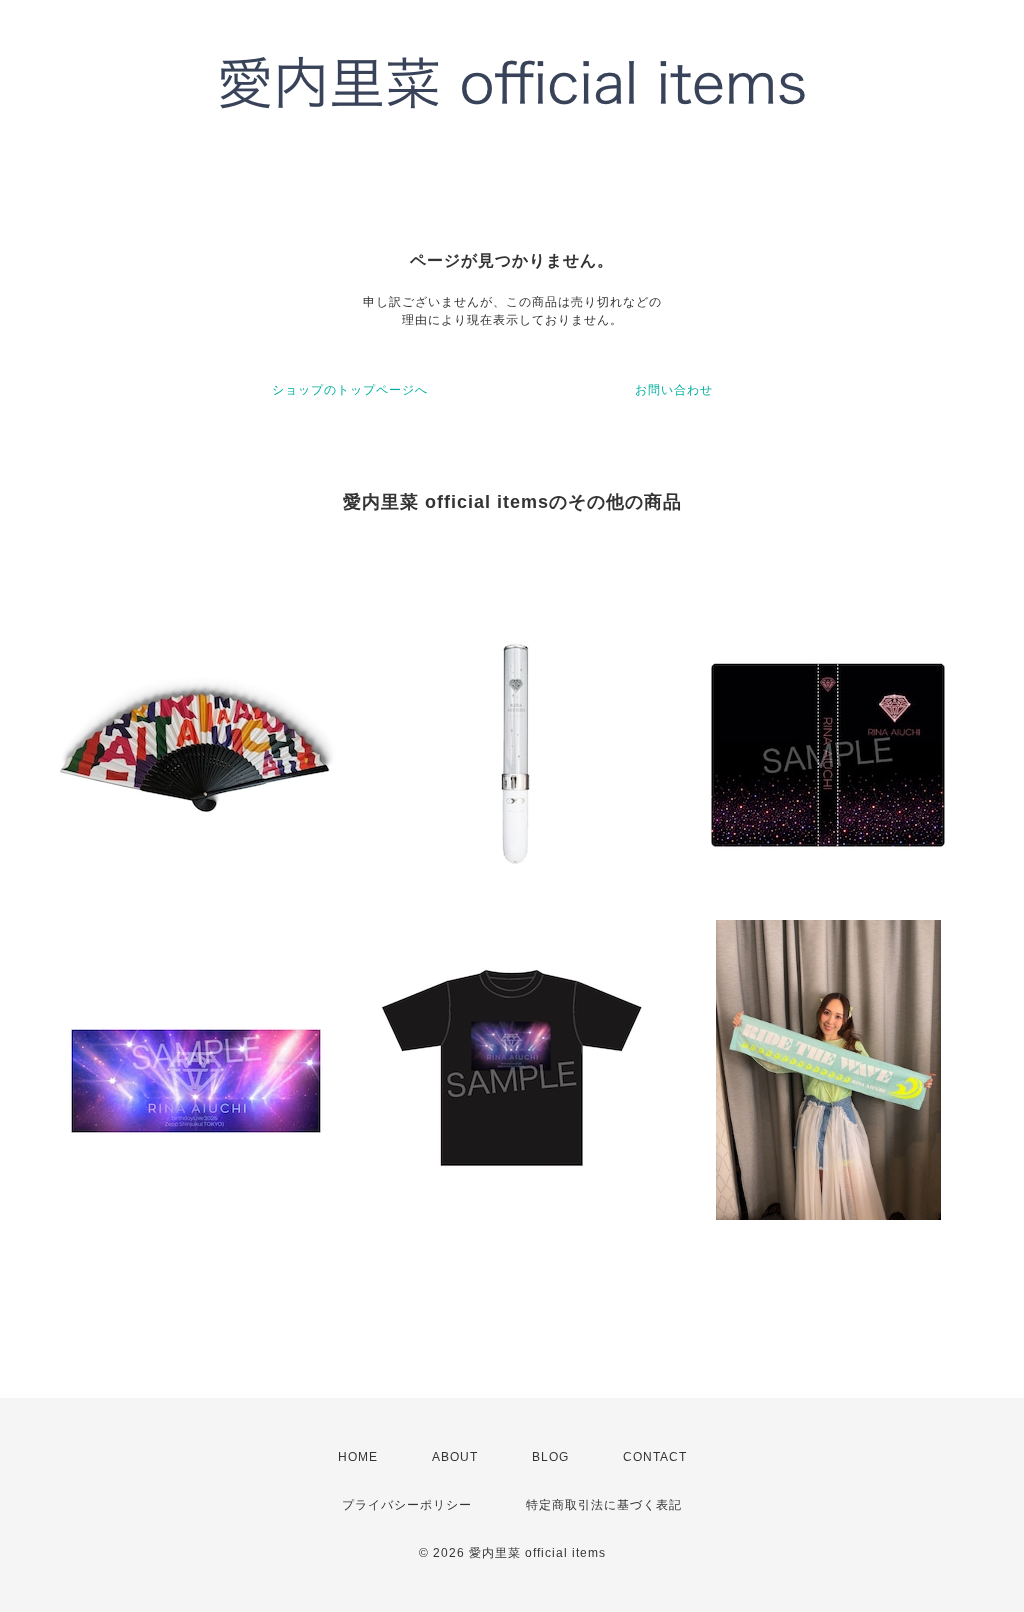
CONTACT (655, 1457)
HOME (358, 1457)
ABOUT (455, 1457)
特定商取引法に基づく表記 (604, 1505)
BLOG (550, 1457)
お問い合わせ (674, 390)
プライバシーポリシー (407, 1505)
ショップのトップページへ (350, 390)
